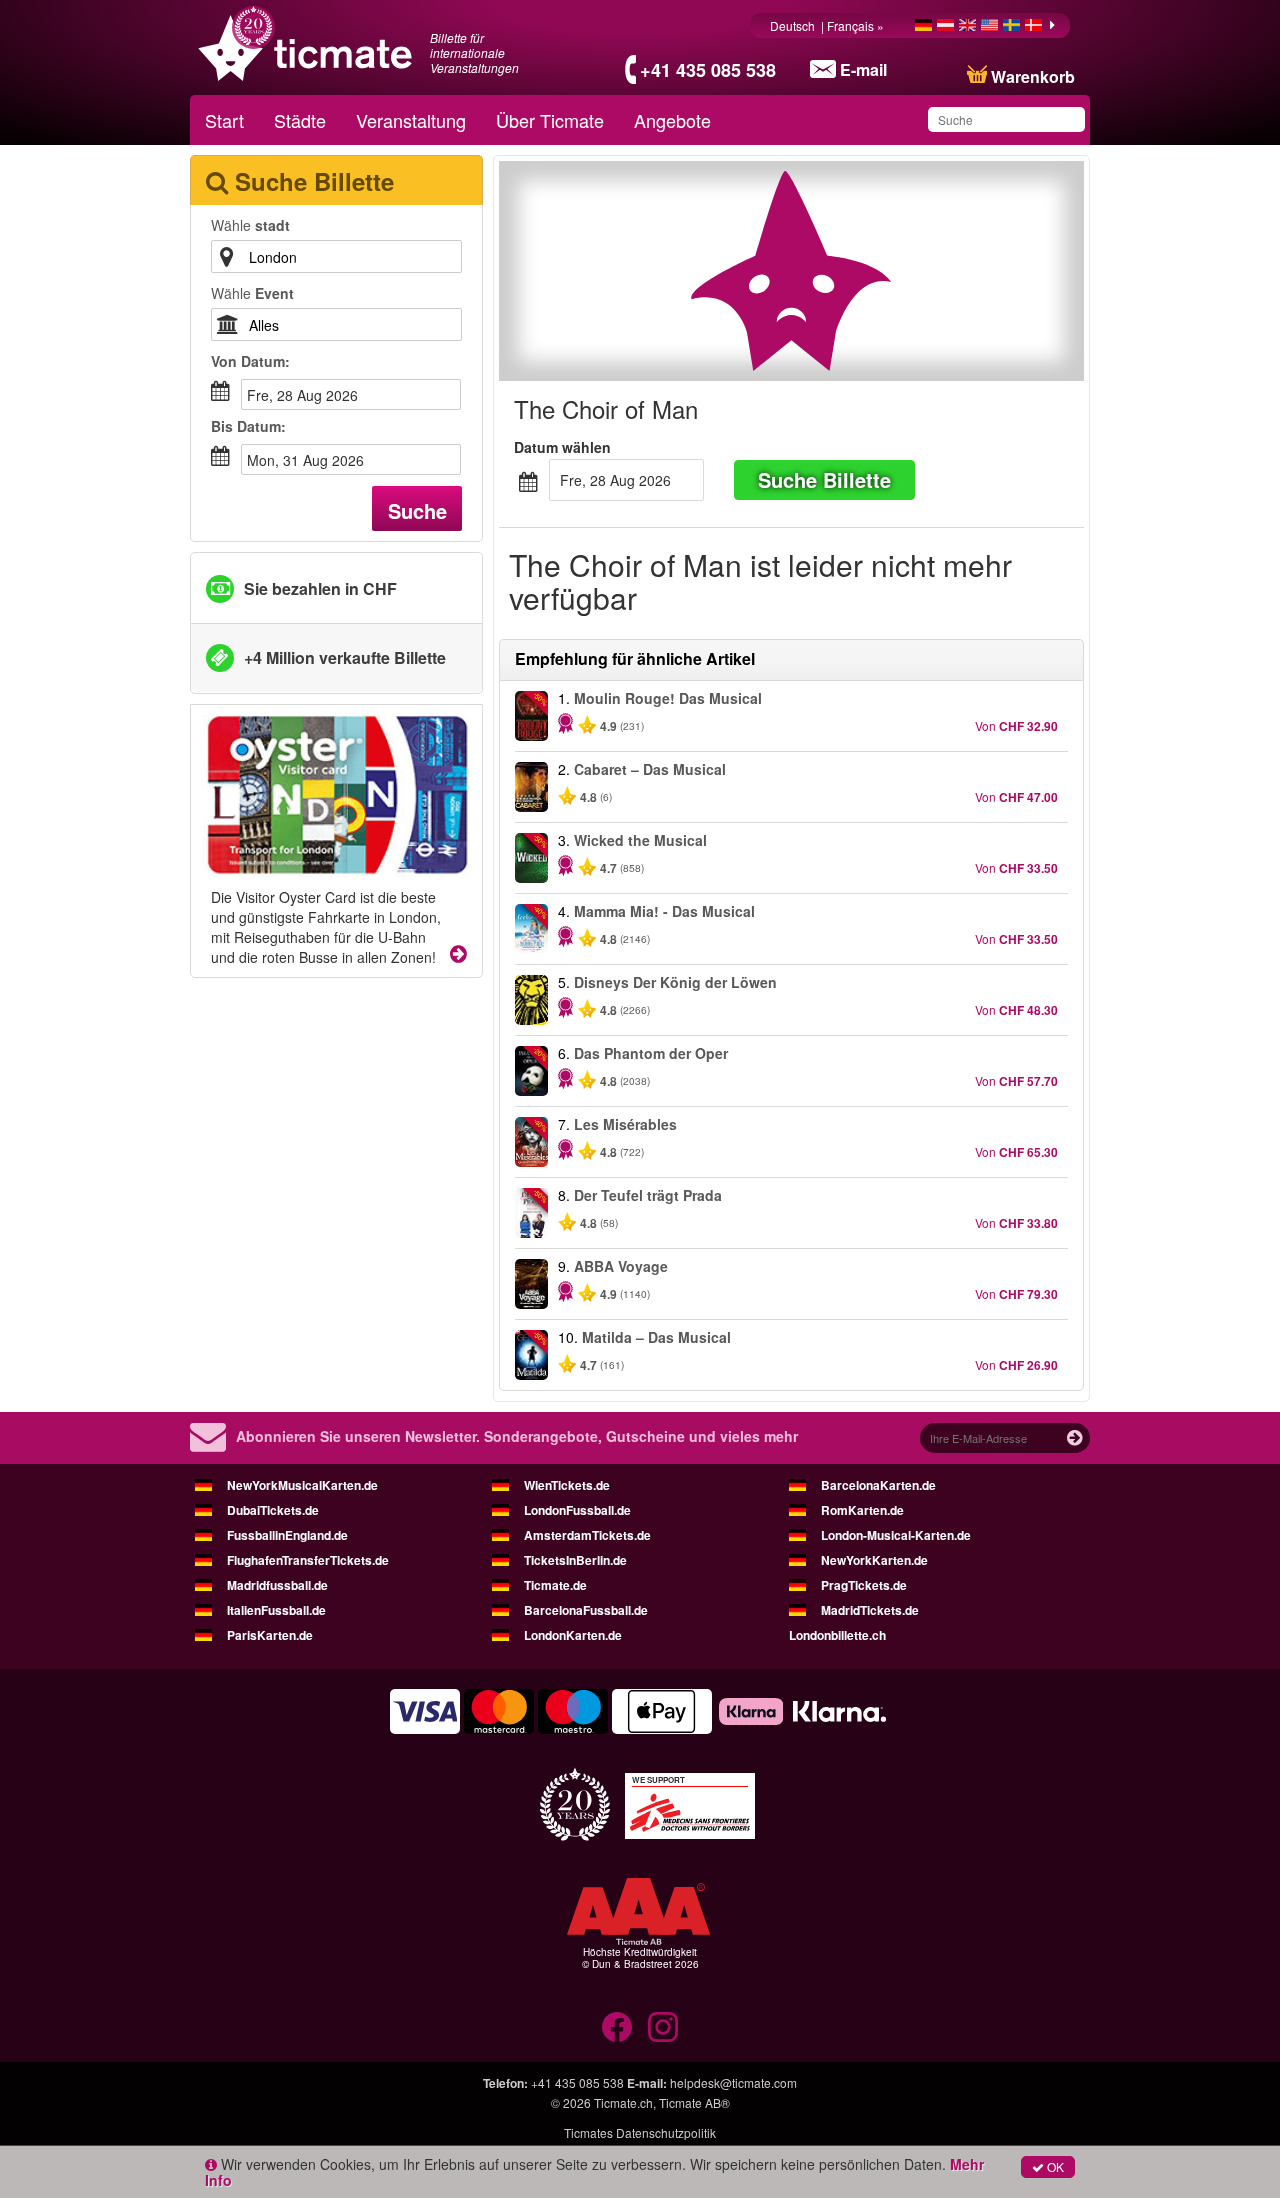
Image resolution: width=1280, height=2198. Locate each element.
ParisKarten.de (270, 1635)
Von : (250, 361)
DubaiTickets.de (273, 1510)
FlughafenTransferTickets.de (308, 1560)
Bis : (248, 426)
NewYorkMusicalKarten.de (302, 1485)
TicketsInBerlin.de (575, 1560)
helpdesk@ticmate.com (733, 2082)
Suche (417, 510)
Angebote (672, 120)
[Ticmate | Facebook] (617, 2027)
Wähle (250, 225)
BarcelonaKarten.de (878, 1485)
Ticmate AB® (694, 2102)
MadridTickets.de (870, 1610)
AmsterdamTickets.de (587, 1535)
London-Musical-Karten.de (896, 1535)
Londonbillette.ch (837, 1635)
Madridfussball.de (277, 1585)
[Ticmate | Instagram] (663, 2027)
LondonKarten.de (573, 1635)
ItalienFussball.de (276, 1610)
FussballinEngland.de (287, 1535)
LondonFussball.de (577, 1510)
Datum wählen (562, 447)
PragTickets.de (864, 1585)
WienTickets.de (567, 1485)
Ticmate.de (555, 1585)
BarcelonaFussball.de (586, 1610)
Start (224, 120)
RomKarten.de (862, 1510)
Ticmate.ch (623, 2102)
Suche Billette (824, 479)
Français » (857, 25)
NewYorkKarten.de (874, 1560)
